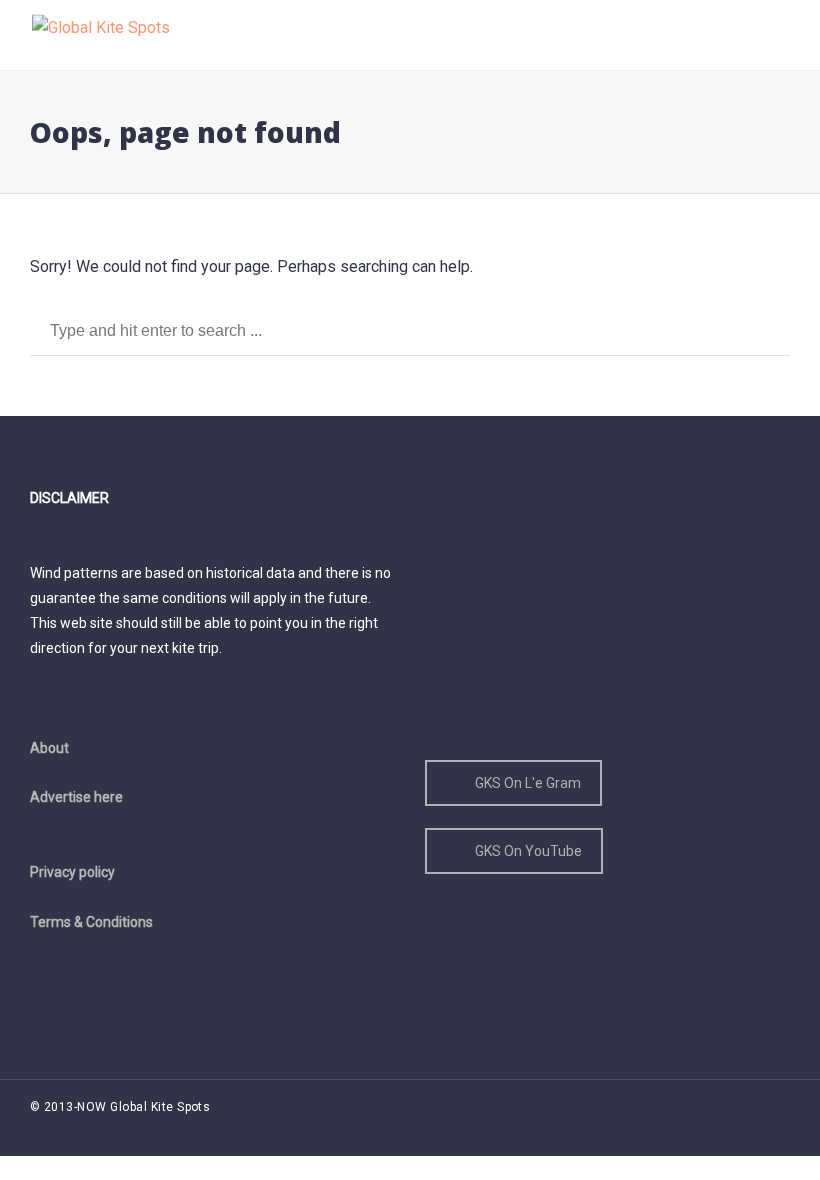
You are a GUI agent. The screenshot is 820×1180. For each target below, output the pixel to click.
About (49, 748)
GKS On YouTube (528, 851)
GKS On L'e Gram (528, 783)
